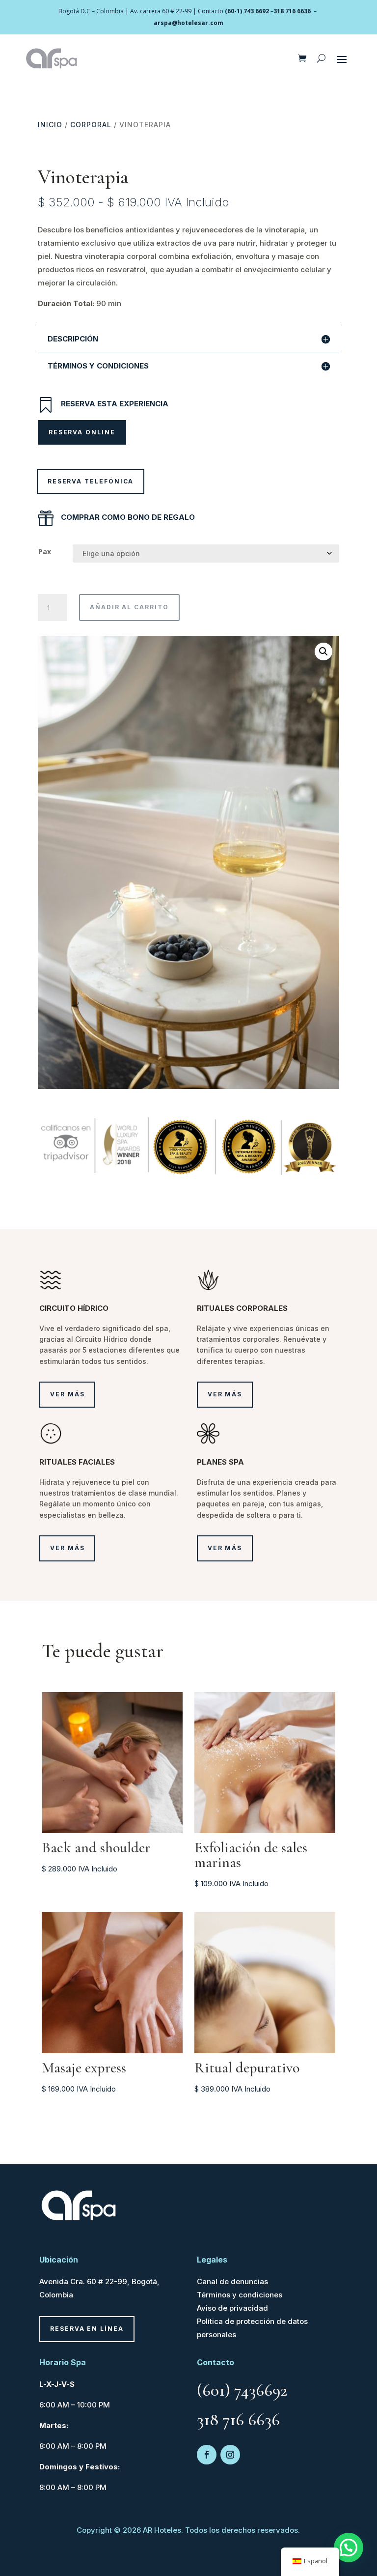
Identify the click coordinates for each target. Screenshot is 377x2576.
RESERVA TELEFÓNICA (91, 481)
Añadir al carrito (129, 607)
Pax (45, 552)
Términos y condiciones (240, 2295)
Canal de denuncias (232, 2281)
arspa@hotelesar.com (188, 23)
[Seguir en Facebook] (207, 2455)
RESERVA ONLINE (82, 432)
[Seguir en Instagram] (230, 2455)
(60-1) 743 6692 (247, 11)
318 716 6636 (292, 11)
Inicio (50, 125)
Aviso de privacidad (232, 2308)
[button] (323, 651)
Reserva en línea (87, 2329)
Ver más (67, 1394)
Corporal (91, 125)
